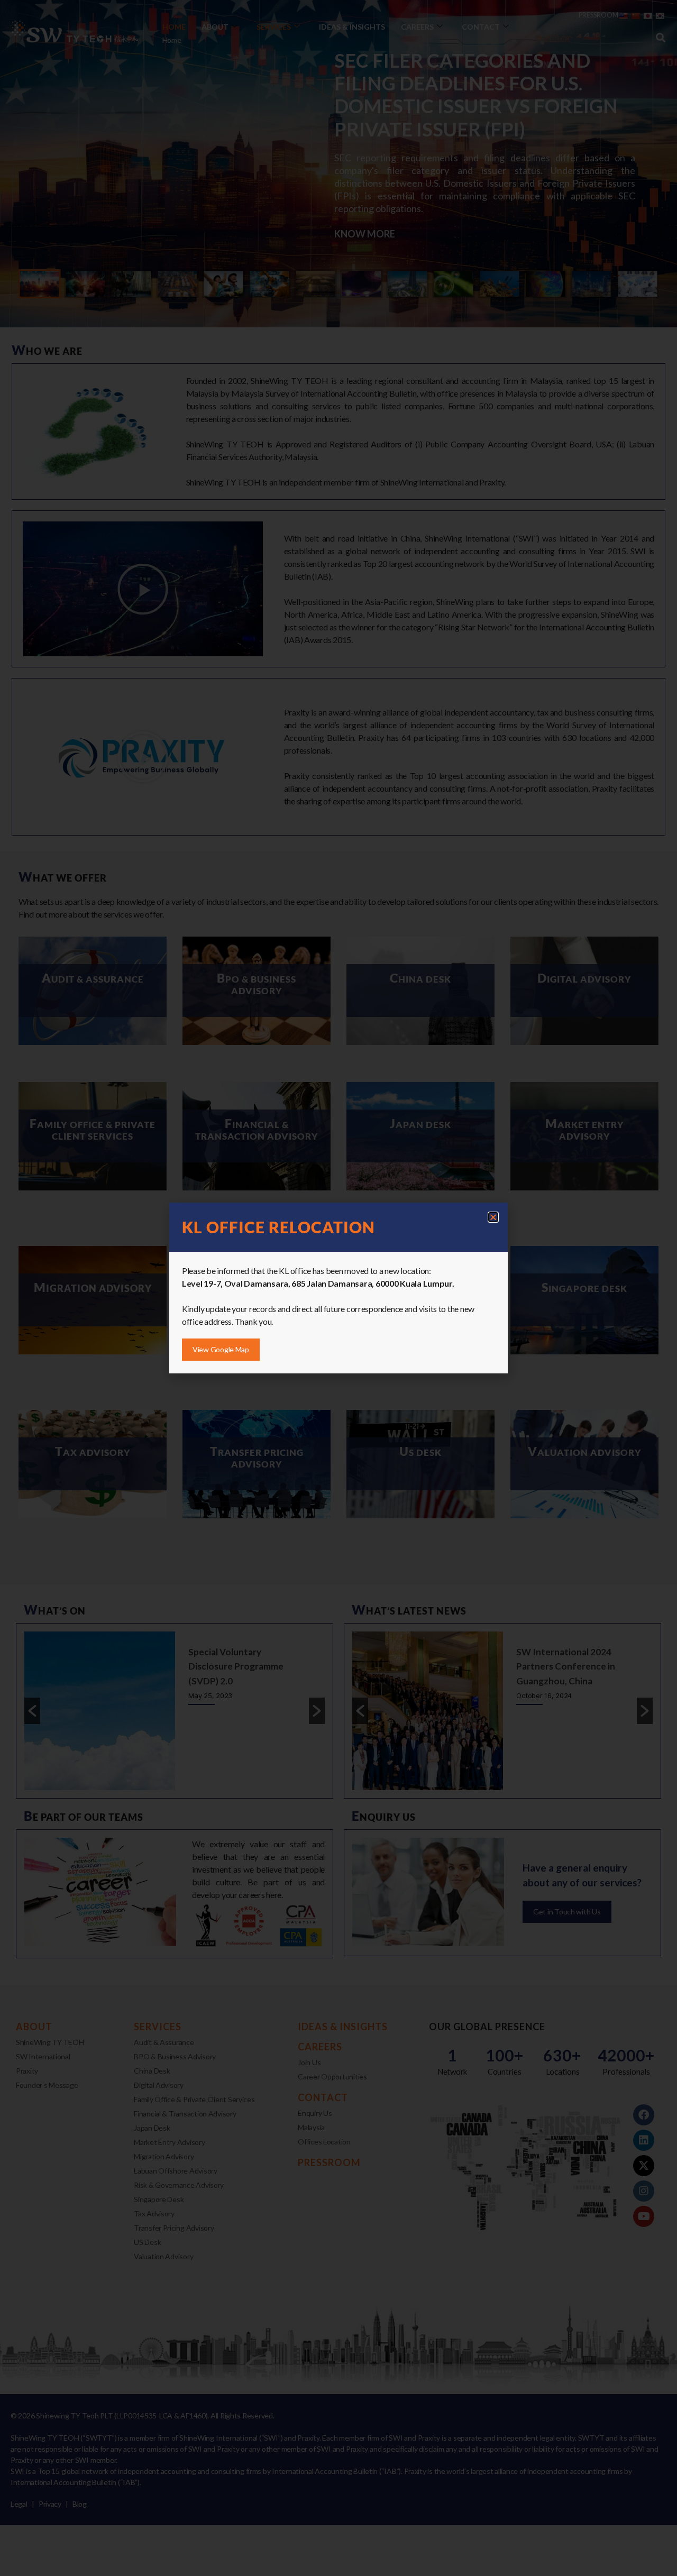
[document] (338, 1288)
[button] (493, 1217)
